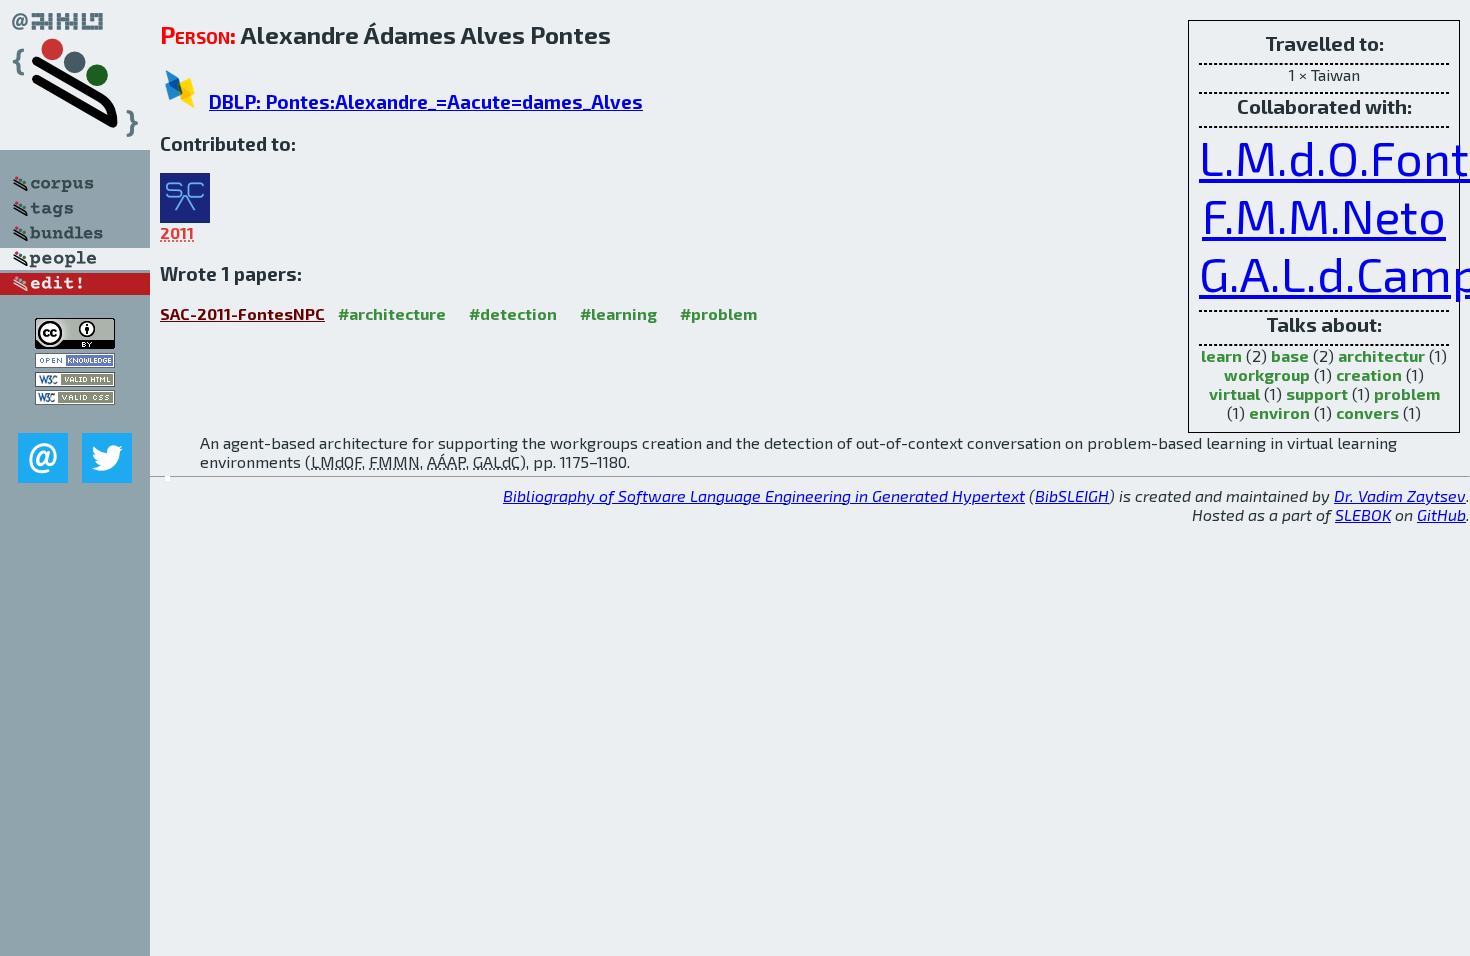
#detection (513, 313)
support (1317, 393)
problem (1407, 393)
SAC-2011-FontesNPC (242, 313)
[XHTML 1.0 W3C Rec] (75, 380)
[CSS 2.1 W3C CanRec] (75, 418)
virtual (1234, 393)
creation (1369, 374)
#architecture (392, 313)
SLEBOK (1363, 514)
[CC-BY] (75, 342)
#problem (718, 313)
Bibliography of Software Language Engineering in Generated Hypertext (764, 495)
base (1290, 355)
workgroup (1267, 374)
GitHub (1441, 514)
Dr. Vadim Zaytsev (1400, 495)
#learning (618, 313)
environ (1279, 412)
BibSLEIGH (1072, 495)
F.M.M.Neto (1324, 215)
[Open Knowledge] (75, 361)
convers (1367, 412)
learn (1221, 355)
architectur (1381, 355)
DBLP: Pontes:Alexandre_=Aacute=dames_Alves (426, 101)
